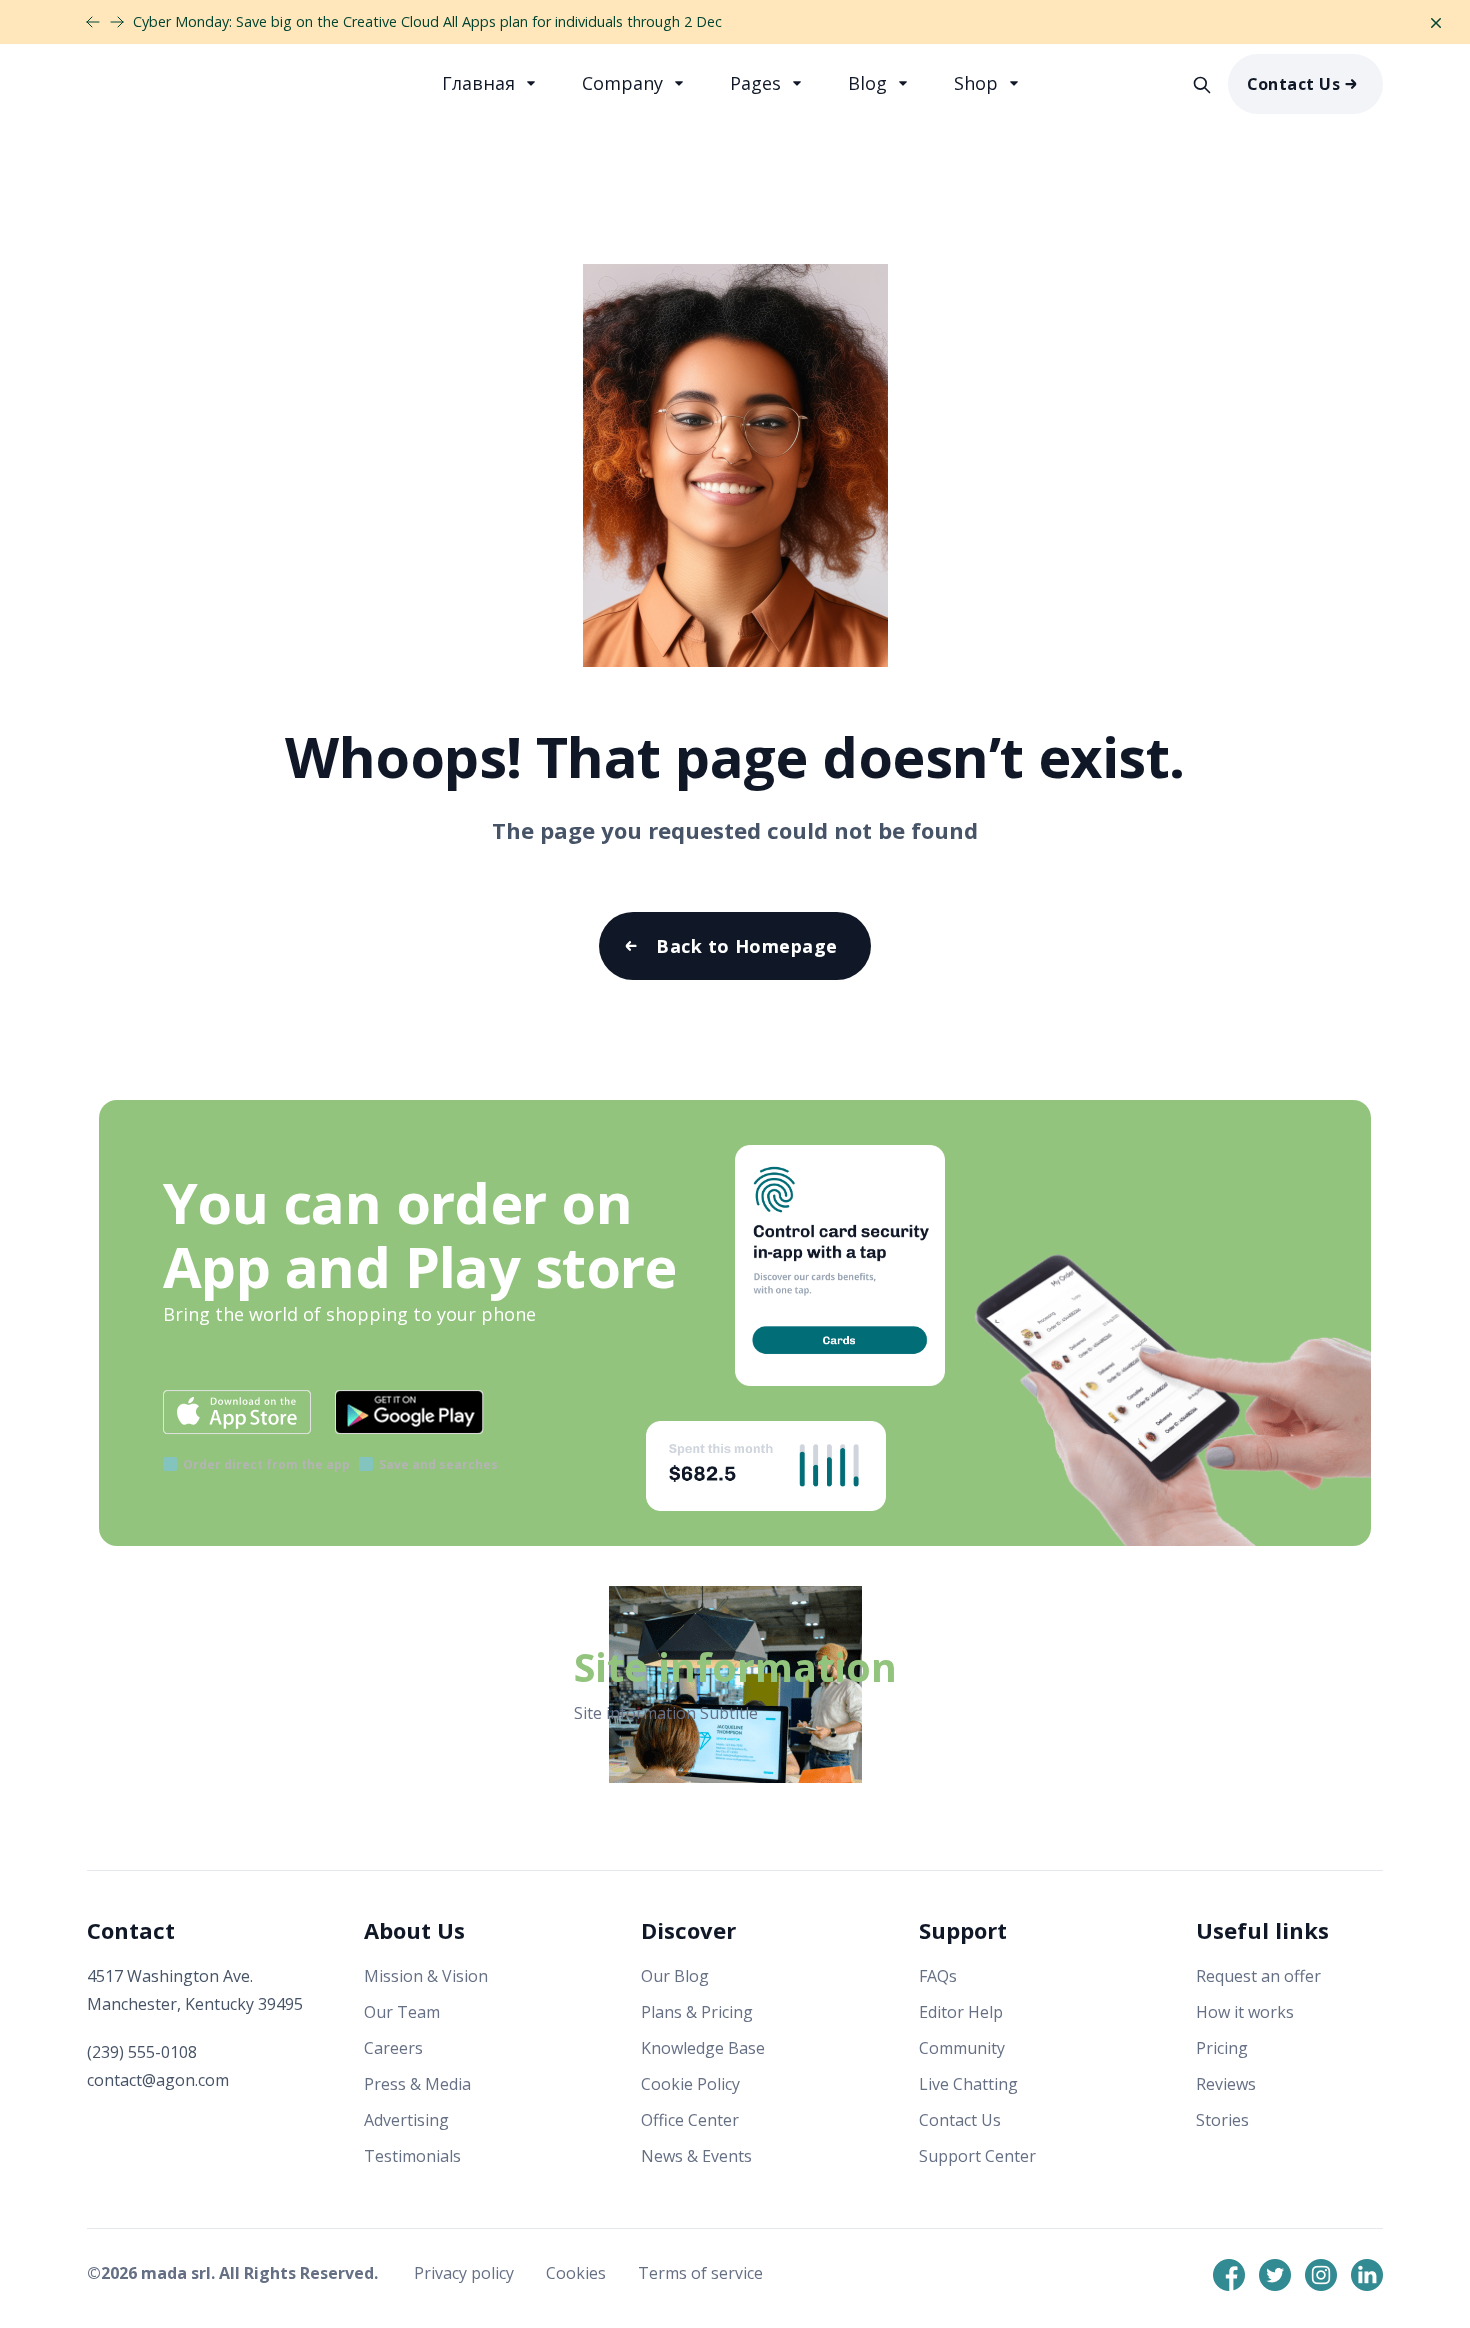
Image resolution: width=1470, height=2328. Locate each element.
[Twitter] (1275, 2275)
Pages (758, 83)
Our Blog (675, 1976)
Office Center (690, 2120)
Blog (870, 83)
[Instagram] (1321, 2275)
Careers (393, 2048)
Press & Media (417, 2084)
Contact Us (1294, 84)
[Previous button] (117, 22)
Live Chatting (968, 2084)
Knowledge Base (703, 2048)
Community (962, 2048)
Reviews (1226, 2084)
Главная (481, 83)
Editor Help (961, 2012)
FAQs (938, 1976)
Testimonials (412, 2156)
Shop (978, 83)
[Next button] (93, 22)
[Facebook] (1229, 2275)
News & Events (696, 2156)
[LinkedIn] (1367, 2275)
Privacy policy (466, 2273)
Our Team (402, 2012)
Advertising (406, 2120)
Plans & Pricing (697, 2012)
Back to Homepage (746, 946)
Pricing (1222, 2048)
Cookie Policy (690, 2084)
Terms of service (700, 2273)
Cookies (578, 2273)
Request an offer (1258, 1976)
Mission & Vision (426, 1976)
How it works (1245, 2012)
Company (625, 83)
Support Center (977, 2156)
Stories (1222, 2120)
